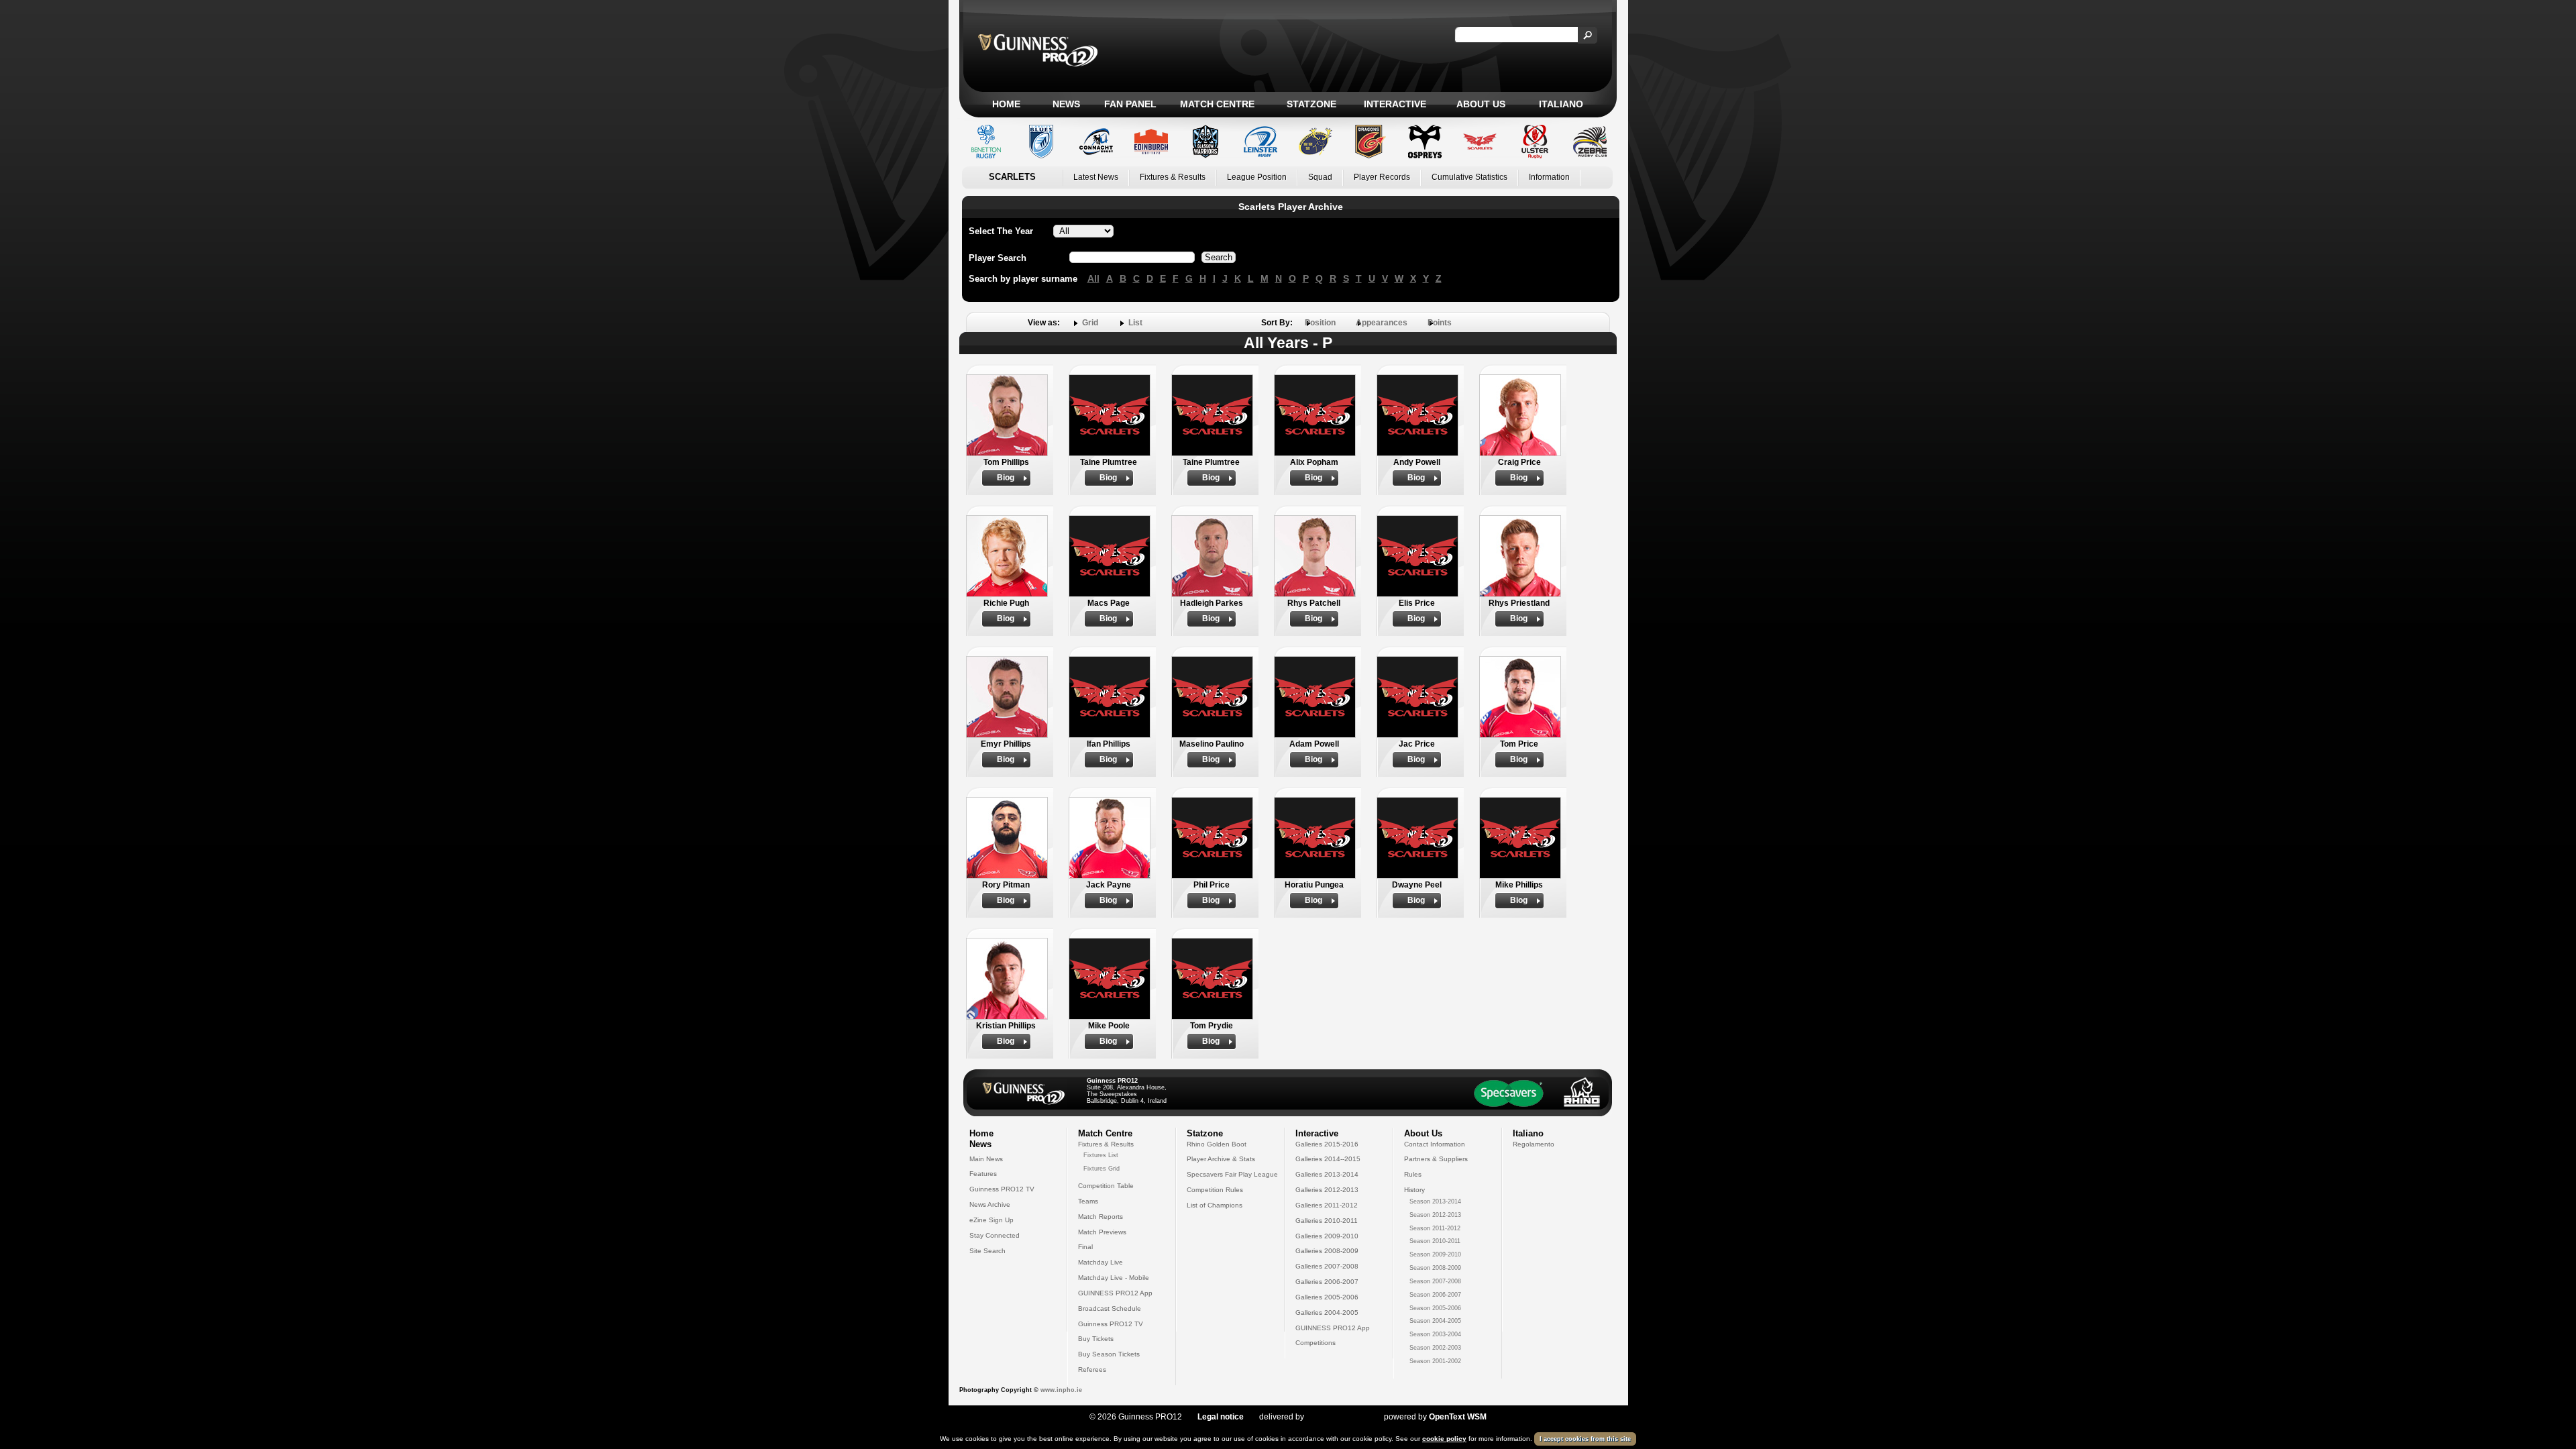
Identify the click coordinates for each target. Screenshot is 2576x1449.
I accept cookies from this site (1585, 1439)
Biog (1006, 478)
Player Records (1382, 177)
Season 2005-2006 (1435, 1308)
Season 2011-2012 (1435, 1228)
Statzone (1311, 104)
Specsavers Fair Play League (1232, 1174)
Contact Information (1435, 1144)
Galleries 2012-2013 (1327, 1190)
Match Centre (1217, 104)
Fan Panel (1130, 104)
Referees (1092, 1370)
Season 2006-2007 (1435, 1295)
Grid (1090, 323)
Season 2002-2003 (1435, 1348)
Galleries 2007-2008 (1327, 1266)
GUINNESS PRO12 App (1115, 1293)
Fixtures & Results (1173, 177)
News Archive (990, 1204)
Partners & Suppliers (1436, 1159)
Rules (1413, 1174)
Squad (1320, 177)
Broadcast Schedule (1110, 1308)
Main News (986, 1159)
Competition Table (1106, 1186)
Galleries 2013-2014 (1327, 1174)
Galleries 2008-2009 (1327, 1251)
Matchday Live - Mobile (1114, 1278)
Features (983, 1174)
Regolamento (1534, 1144)
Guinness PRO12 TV (1002, 1189)
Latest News (1096, 177)
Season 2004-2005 (1435, 1321)
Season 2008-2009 (1435, 1268)
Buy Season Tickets (1109, 1354)
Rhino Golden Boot (1217, 1144)
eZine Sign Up (991, 1220)
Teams (1088, 1201)
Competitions (1316, 1343)
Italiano (1561, 104)
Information (1549, 177)
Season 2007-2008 (1435, 1281)
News (1066, 104)
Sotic (1337, 1417)
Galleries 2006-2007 (1327, 1282)
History (1414, 1190)
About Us (1481, 104)
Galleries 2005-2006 (1327, 1297)
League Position (1257, 177)
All (1093, 278)
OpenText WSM (1458, 1417)
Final (1085, 1247)
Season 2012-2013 (1435, 1215)
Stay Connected (995, 1235)
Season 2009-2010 (1435, 1254)
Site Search (987, 1251)
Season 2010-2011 (1435, 1241)
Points (1440, 323)
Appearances (1382, 323)
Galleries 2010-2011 (1327, 1221)
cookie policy (1444, 1439)
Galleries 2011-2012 (1327, 1205)
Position (1320, 323)
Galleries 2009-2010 (1327, 1236)
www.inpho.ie (1061, 1390)
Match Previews (1102, 1232)
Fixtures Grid (1102, 1169)
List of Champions (1215, 1205)
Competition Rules (1215, 1190)
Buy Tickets (1096, 1339)
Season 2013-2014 (1435, 1201)
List (1135, 323)
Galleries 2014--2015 (1328, 1159)
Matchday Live (1101, 1262)
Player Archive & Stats (1221, 1159)
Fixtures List (1101, 1155)
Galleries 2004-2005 (1327, 1312)
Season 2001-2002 (1435, 1361)
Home (1006, 104)
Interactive (1395, 104)
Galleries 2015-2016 (1327, 1144)
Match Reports (1101, 1217)
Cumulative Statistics (1469, 177)
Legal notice (1221, 1417)
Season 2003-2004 (1435, 1334)
